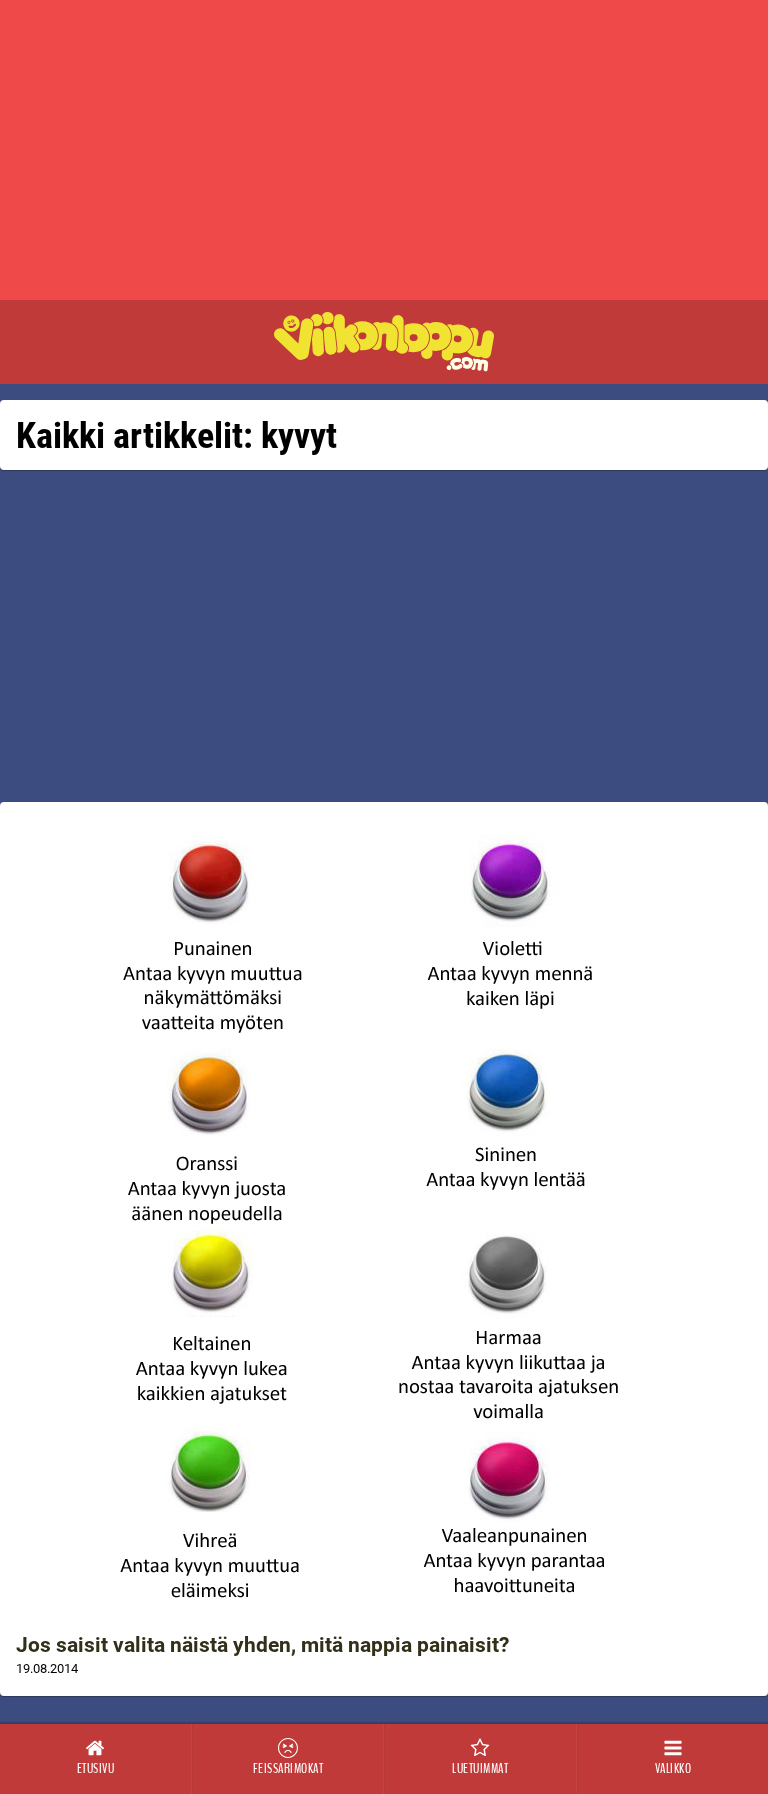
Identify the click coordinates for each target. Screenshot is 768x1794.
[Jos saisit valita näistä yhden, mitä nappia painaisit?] (384, 1218)
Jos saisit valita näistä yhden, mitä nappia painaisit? (262, 1645)
